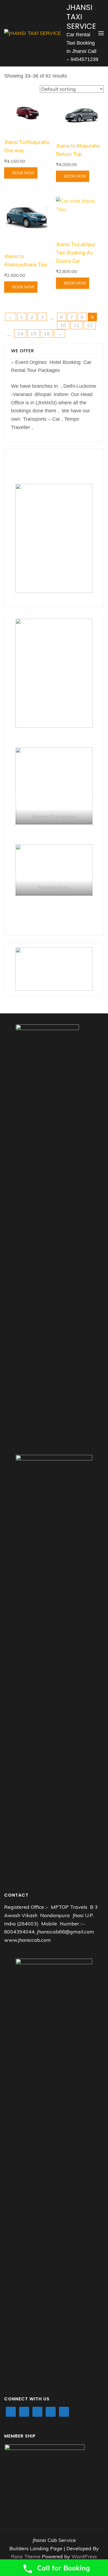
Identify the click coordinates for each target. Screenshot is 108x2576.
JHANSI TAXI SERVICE (81, 17)
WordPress (84, 2556)
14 (20, 334)
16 (47, 334)
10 (63, 325)
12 (90, 325)
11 (76, 325)
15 (34, 334)
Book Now (24, 173)
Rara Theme (26, 2556)
